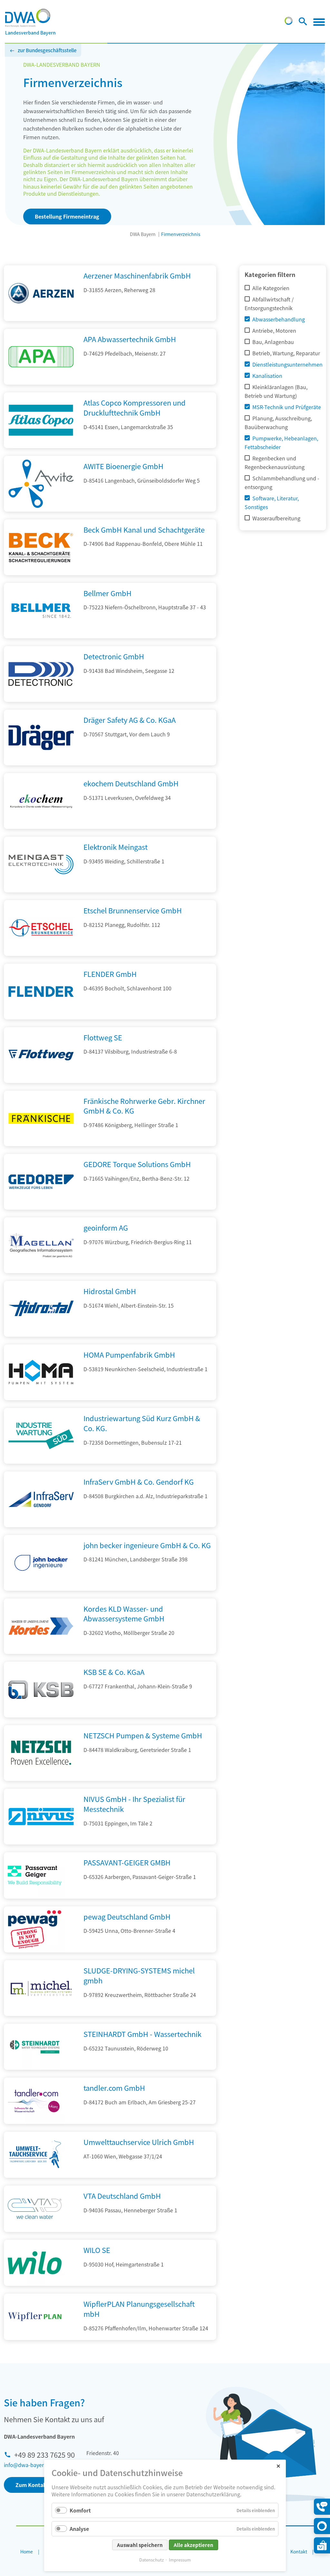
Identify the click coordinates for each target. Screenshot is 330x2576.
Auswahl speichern (140, 2545)
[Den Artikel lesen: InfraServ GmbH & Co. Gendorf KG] (41, 1525)
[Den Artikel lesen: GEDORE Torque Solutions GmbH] (41, 1207)
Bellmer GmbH (107, 593)
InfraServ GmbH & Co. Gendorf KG (139, 1481)
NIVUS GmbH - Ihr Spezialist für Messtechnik (134, 1804)
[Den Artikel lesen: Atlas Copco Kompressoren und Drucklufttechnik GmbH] (41, 446)
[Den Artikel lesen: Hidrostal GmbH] (41, 1334)
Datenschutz (151, 2560)
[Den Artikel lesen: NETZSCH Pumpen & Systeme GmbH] (41, 1779)
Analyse (79, 2529)
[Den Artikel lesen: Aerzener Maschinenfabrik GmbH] (41, 319)
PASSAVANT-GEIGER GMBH (127, 1862)
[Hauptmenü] (319, 22)
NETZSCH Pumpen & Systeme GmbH (143, 1735)
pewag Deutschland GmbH (127, 1916)
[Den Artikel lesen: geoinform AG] (41, 1271)
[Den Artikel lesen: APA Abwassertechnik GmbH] (41, 382)
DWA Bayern (143, 234)
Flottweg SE (103, 1037)
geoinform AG (106, 1227)
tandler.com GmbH (114, 2088)
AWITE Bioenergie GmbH (123, 466)
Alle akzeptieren (194, 2545)
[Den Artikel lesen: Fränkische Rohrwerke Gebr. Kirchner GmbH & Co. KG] (41, 1144)
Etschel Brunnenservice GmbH (133, 910)
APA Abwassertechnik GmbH (130, 339)
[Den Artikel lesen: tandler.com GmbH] (35, 2101)
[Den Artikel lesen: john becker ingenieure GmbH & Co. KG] (41, 1588)
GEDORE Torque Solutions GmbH (137, 1164)
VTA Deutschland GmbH (122, 2196)
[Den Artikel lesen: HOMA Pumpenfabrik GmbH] (41, 1398)
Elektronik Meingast (116, 847)
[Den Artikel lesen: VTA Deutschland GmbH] (35, 2209)
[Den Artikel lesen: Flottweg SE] (41, 1081)
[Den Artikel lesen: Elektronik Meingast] (41, 890)
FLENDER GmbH (110, 974)
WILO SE (97, 2250)
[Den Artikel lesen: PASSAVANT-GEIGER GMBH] (35, 1875)
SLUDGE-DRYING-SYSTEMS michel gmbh (139, 1975)
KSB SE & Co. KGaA (114, 1672)
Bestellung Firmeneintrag (67, 216)
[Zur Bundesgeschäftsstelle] (289, 23)
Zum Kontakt (32, 2485)
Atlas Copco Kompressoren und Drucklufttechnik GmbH (135, 407)
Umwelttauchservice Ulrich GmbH (139, 2142)
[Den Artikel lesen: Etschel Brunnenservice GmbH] (41, 954)
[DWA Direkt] (322, 2526)
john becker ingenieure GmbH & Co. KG (147, 1545)
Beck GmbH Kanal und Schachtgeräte (144, 529)
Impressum (180, 2560)
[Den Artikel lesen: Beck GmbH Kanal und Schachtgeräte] (41, 573)
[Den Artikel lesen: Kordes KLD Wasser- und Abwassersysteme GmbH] (41, 1652)
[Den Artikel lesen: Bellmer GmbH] (41, 636)
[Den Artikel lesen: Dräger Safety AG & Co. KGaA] (41, 763)
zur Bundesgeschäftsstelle (47, 50)
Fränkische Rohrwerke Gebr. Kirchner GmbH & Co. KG (144, 1106)
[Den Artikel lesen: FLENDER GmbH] (41, 1017)
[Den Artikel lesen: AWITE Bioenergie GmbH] (41, 509)
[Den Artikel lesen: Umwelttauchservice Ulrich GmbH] (35, 2155)
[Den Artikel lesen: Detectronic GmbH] (41, 700)
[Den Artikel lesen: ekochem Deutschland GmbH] (41, 827)
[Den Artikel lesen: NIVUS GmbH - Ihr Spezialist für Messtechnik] (41, 1842)
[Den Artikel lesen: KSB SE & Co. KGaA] (41, 1715)
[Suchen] (303, 23)
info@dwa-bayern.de (29, 2465)
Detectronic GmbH (114, 656)
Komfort (80, 2510)
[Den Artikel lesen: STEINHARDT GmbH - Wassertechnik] (35, 2047)
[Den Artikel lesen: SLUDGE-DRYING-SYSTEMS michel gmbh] (41, 2014)
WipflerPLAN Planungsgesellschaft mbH (139, 2309)
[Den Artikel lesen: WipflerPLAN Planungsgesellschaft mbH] (35, 2317)
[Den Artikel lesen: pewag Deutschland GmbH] (35, 1930)
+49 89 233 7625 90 (44, 2454)
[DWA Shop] (322, 2545)
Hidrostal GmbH (110, 1291)
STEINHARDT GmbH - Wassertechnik (142, 2034)
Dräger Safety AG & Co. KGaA (130, 720)
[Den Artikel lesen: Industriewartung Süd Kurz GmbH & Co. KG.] (41, 1461)
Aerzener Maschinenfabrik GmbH (137, 275)
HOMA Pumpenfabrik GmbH (129, 1354)
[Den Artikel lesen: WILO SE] (35, 2263)
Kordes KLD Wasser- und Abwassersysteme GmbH (124, 1613)
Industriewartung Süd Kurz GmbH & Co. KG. (142, 1423)
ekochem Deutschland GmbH (131, 783)
